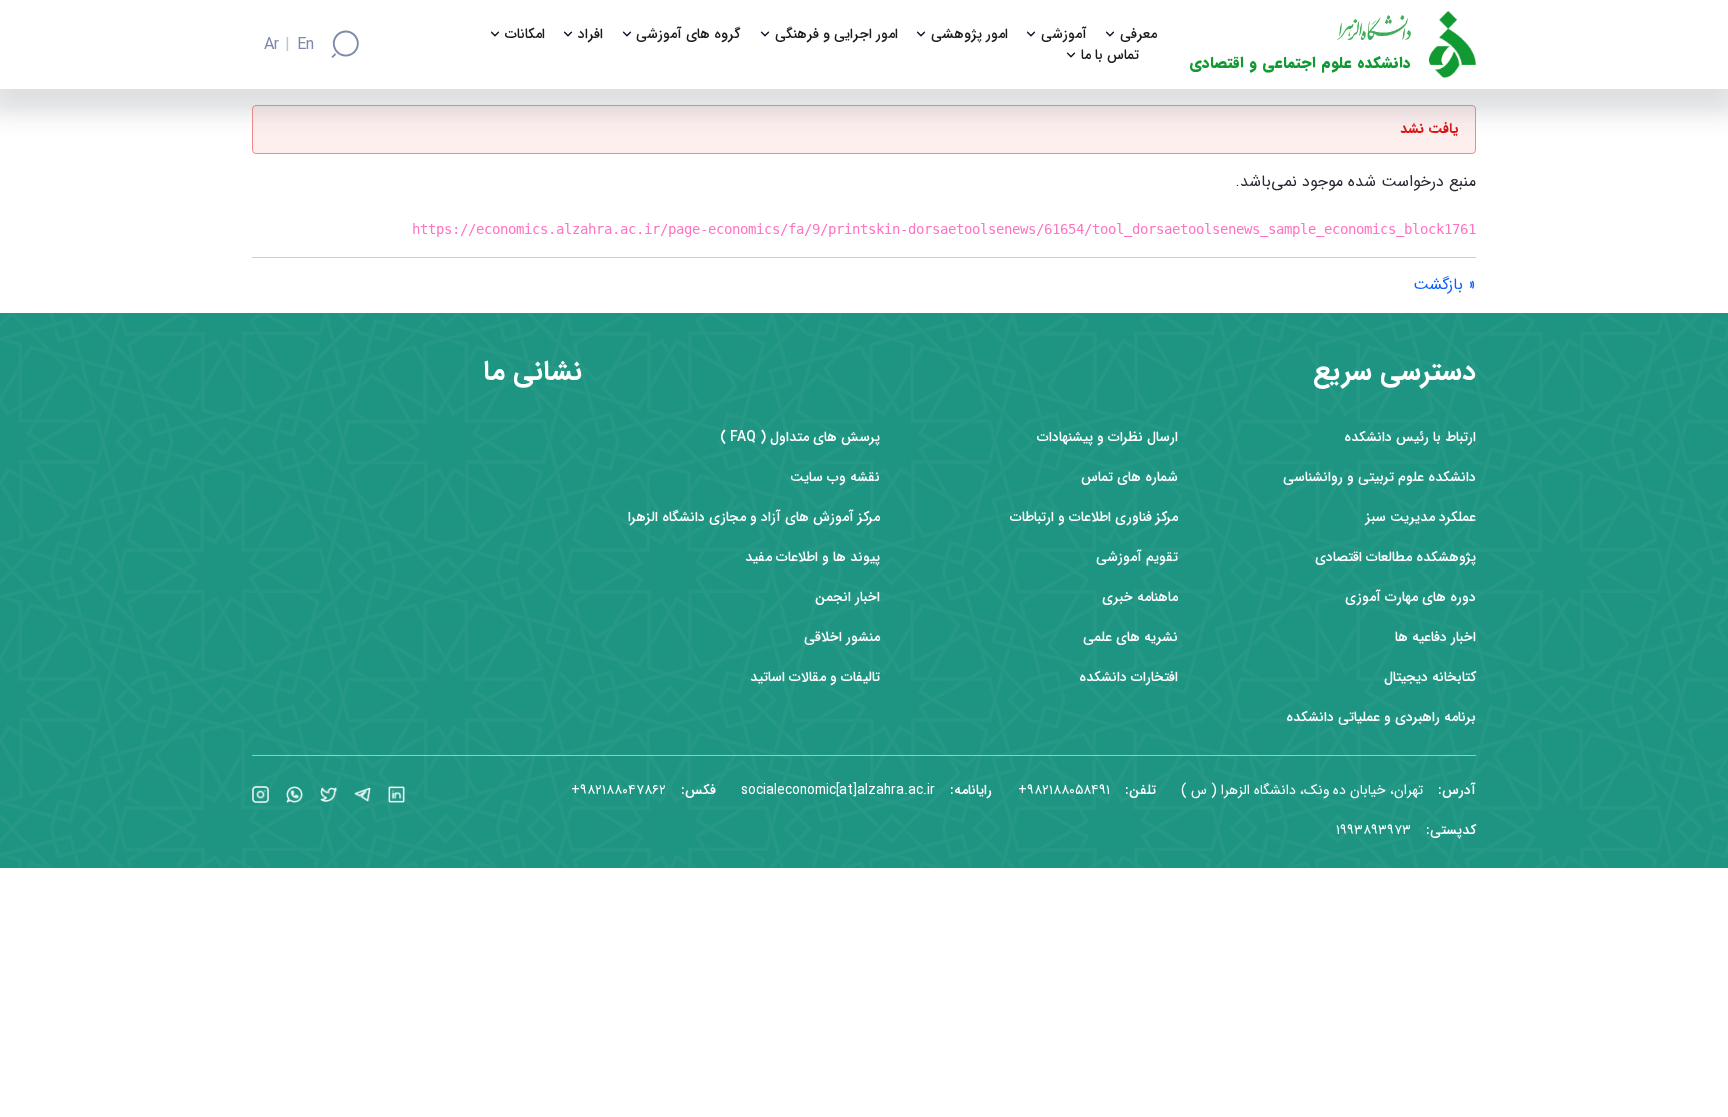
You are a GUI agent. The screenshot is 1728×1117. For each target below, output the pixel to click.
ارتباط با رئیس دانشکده (1410, 437)
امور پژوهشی (969, 34)
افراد (590, 34)
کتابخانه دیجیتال (1430, 677)
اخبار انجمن (847, 597)
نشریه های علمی (1130, 637)
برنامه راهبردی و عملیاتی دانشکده (1381, 717)
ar (271, 45)
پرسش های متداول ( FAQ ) (800, 437)
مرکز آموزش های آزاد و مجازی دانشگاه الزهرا (754, 517)
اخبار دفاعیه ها (1435, 637)
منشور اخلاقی (842, 637)
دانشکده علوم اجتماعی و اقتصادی (1300, 63)
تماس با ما (1110, 55)
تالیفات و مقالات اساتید (815, 677)
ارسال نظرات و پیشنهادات (1107, 437)
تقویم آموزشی (1137, 557)
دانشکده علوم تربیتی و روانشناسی (1379, 477)
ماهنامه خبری (1140, 597)
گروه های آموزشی (688, 34)
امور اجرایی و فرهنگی (836, 34)
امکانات (525, 34)
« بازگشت (1444, 284)
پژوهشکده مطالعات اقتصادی (1395, 557)
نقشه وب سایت (835, 477)
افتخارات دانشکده (1128, 677)
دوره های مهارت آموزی (1410, 597)
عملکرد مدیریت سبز (1421, 517)
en (305, 45)
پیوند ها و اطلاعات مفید (812, 557)
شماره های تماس (1129, 477)
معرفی (1138, 34)
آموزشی (1064, 34)
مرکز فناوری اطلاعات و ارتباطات (1094, 517)
